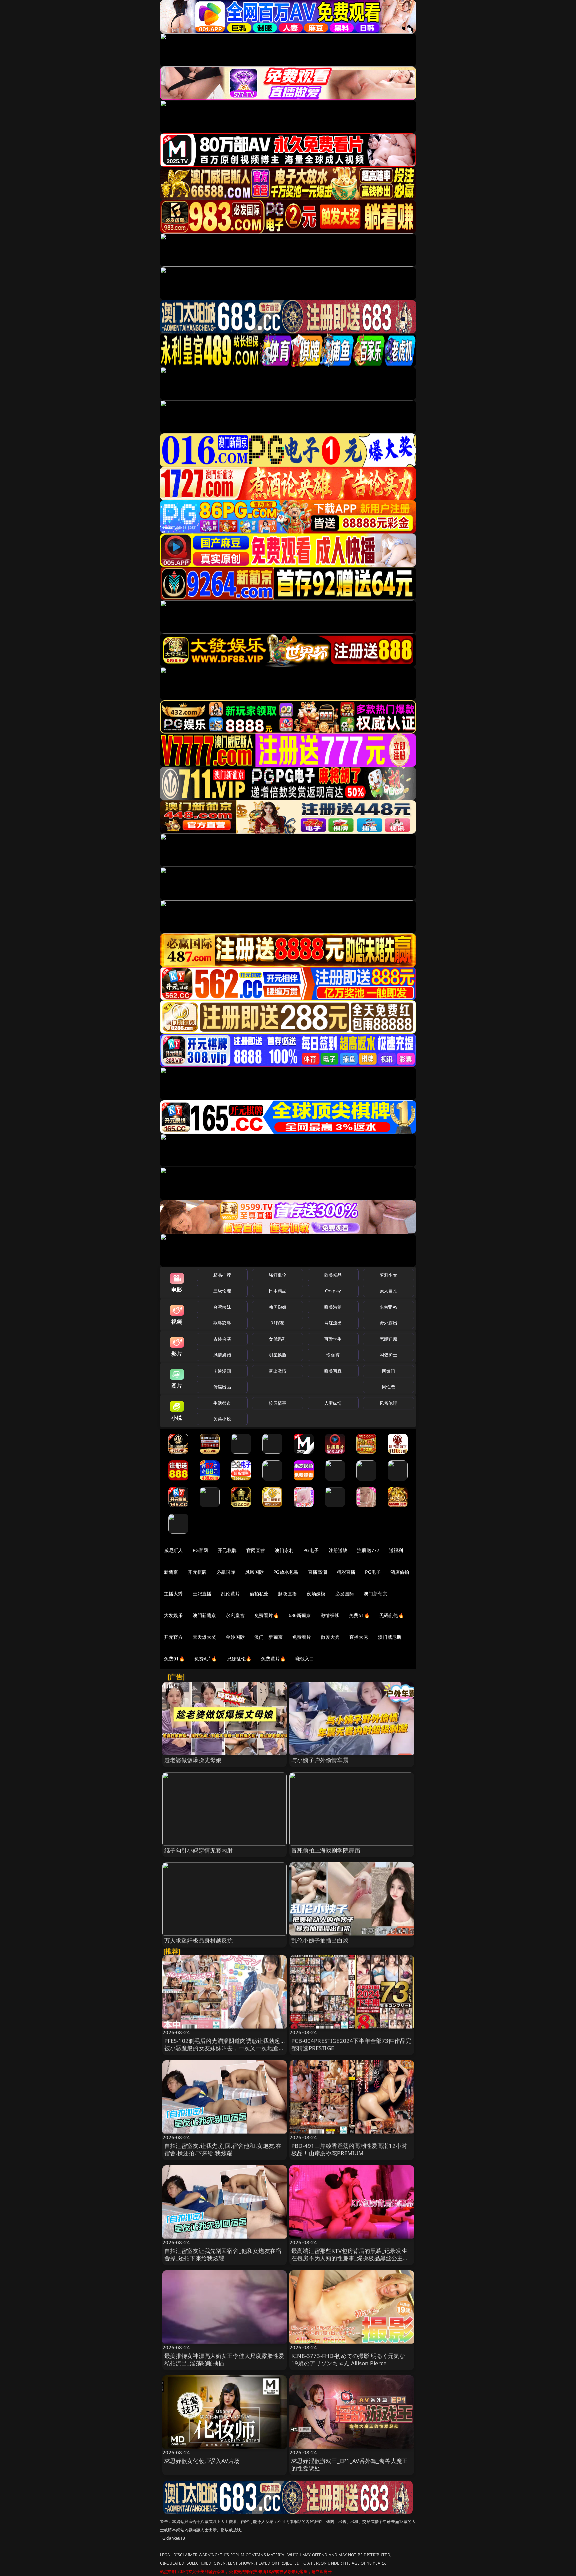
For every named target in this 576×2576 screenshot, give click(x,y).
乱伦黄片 (230, 1594)
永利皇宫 (235, 1615)
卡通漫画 (222, 1371)
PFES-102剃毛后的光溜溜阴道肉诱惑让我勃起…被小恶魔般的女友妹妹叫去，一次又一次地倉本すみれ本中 (224, 2048)
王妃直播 (202, 1594)
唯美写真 (333, 1371)
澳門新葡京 (204, 1615)
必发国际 (345, 1594)
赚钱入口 (305, 1659)
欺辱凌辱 (222, 1323)
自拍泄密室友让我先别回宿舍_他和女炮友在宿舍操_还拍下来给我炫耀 (223, 2254)
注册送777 (368, 1550)
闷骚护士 (388, 1355)
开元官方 (173, 1637)
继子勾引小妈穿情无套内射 (199, 1850)
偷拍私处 (259, 1594)
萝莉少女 (388, 1275)
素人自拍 (388, 1291)
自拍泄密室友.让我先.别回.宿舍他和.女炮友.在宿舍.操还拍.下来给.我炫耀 (223, 2149)
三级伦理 (222, 1291)
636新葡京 (300, 1615)
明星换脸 (277, 1355)
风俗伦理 (388, 1403)
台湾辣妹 (222, 1307)
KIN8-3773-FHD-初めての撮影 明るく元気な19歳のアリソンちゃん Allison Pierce (348, 2359)
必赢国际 (226, 1572)
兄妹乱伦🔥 (239, 1659)
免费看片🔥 (267, 1615)
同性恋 (388, 1387)
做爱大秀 (330, 1637)
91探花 (277, 1323)
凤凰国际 (254, 1572)
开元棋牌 (227, 1550)
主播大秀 (173, 1594)
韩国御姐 (277, 1307)
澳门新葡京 (375, 1594)
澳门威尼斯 (390, 1637)
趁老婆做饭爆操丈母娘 (193, 1760)
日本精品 (277, 1291)
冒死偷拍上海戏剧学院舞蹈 (326, 1850)
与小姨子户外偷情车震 (320, 1760)
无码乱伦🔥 (392, 1615)
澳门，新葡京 (268, 1637)
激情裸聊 (330, 1615)
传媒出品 (222, 1387)
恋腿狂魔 (388, 1339)
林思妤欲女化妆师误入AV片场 (202, 2461)
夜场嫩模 (316, 1594)
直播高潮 (317, 1572)
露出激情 (277, 1371)
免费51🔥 (359, 1615)
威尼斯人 (173, 1550)
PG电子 (311, 1550)
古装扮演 (222, 1339)
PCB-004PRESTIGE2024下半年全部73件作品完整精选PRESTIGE (351, 2044)
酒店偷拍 (400, 1572)
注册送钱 (338, 1550)
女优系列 (277, 1339)
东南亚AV (388, 1307)
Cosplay (333, 1291)
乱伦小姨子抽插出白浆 (320, 1940)
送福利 (396, 1550)
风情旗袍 (222, 1355)
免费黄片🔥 (273, 1659)
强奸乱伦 (277, 1275)
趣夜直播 (287, 1594)
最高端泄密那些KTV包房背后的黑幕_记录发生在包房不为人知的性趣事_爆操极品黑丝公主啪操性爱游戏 (350, 2258)
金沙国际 (235, 1637)
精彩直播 (346, 1572)
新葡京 (171, 1572)
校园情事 (277, 1403)
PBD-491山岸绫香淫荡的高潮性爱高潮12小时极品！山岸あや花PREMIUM (349, 2149)
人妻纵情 (333, 1403)
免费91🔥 (174, 1659)
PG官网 (200, 1550)
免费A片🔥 (206, 1659)
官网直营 (256, 1550)
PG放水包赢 (286, 1572)
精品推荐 (222, 1275)
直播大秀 (359, 1637)
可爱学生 (333, 1339)
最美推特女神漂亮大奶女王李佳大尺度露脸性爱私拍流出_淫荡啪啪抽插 (224, 2359)
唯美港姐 (333, 1307)
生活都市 (222, 1403)
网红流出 (333, 1323)
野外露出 (388, 1323)
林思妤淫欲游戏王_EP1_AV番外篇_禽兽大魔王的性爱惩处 (349, 2464)
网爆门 (388, 1371)
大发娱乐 (173, 1615)
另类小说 (222, 1419)
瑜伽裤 (333, 1355)
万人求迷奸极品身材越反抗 (199, 1940)
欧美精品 (333, 1275)
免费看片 (302, 1637)
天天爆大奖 (204, 1637)
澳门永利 (284, 1550)
